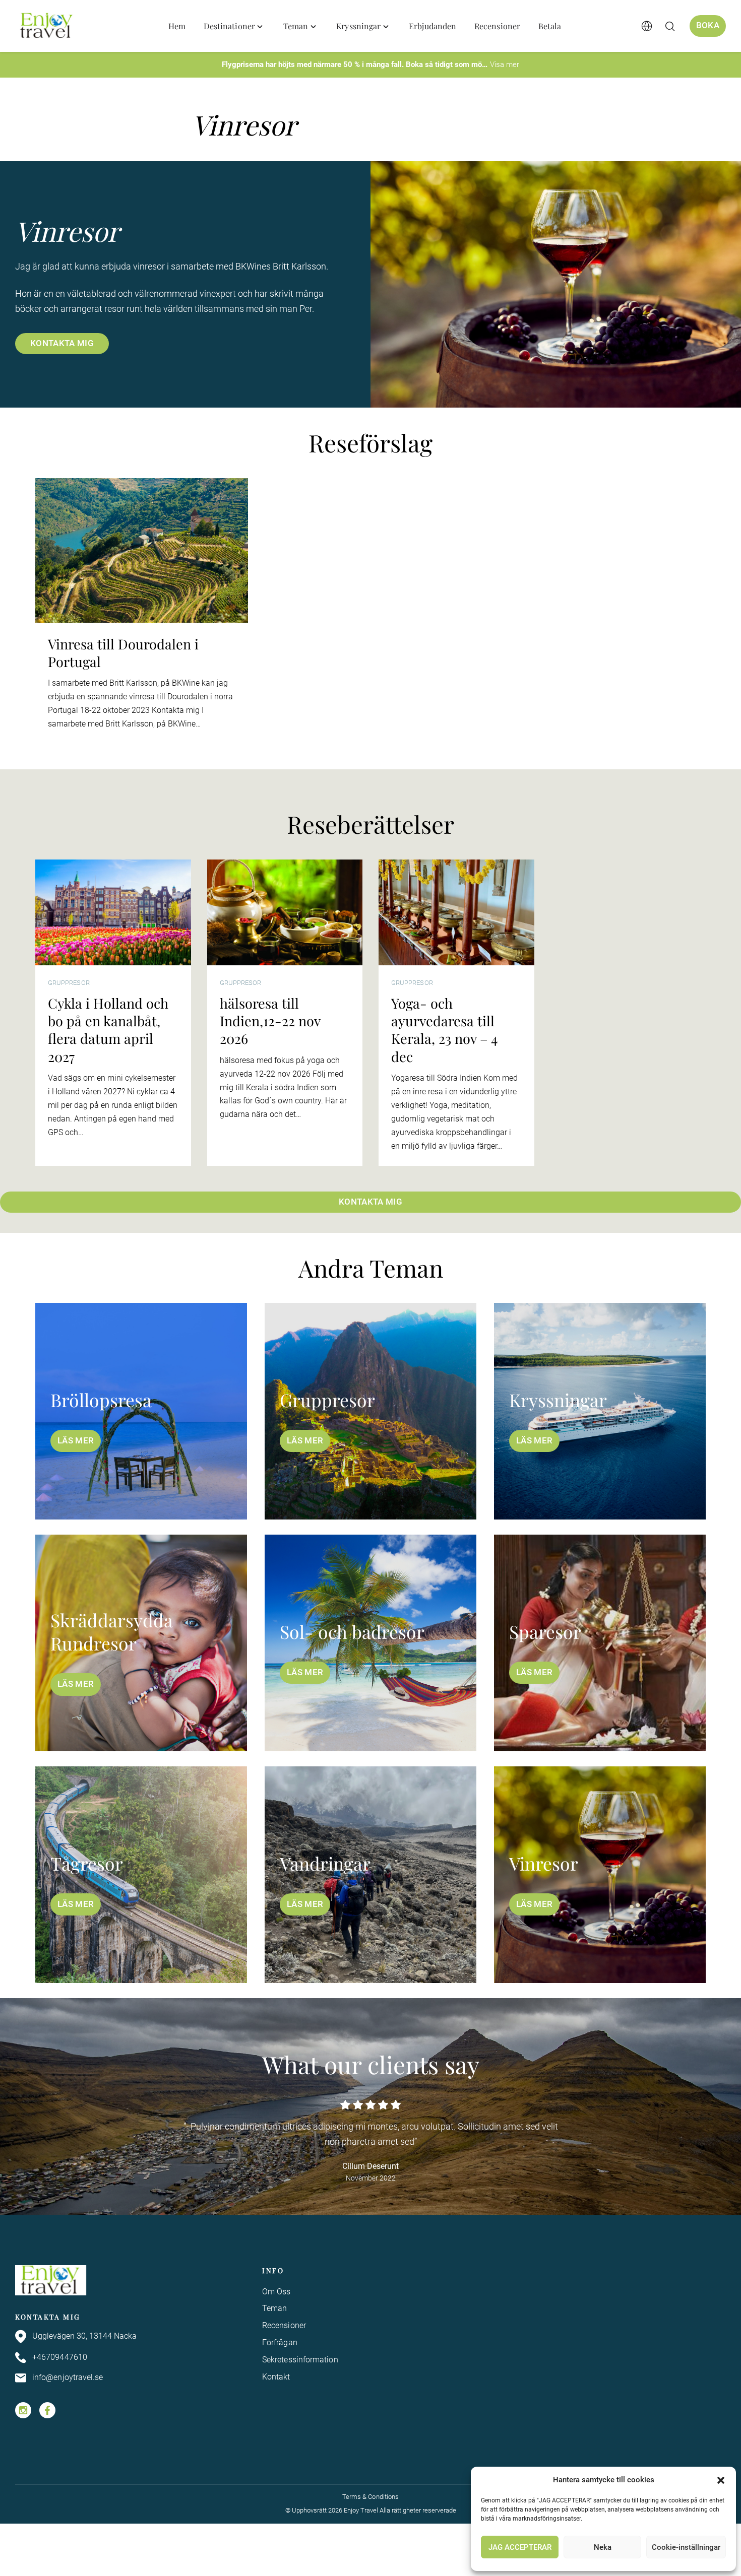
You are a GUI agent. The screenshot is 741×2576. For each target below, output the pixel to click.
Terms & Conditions (371, 2497)
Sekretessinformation (300, 2360)
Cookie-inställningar (686, 2547)
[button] (721, 2480)
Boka (708, 25)
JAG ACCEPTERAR (520, 2547)
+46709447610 (60, 2357)
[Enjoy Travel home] (47, 26)
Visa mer (505, 64)
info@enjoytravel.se (68, 2377)
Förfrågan (280, 2342)
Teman (274, 2308)
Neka (603, 2547)
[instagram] (23, 2410)
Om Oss (276, 2292)
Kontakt (276, 2377)
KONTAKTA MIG (62, 343)
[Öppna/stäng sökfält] (670, 26)
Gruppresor (69, 983)
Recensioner (284, 2325)
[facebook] (47, 2410)
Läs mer (76, 1441)
